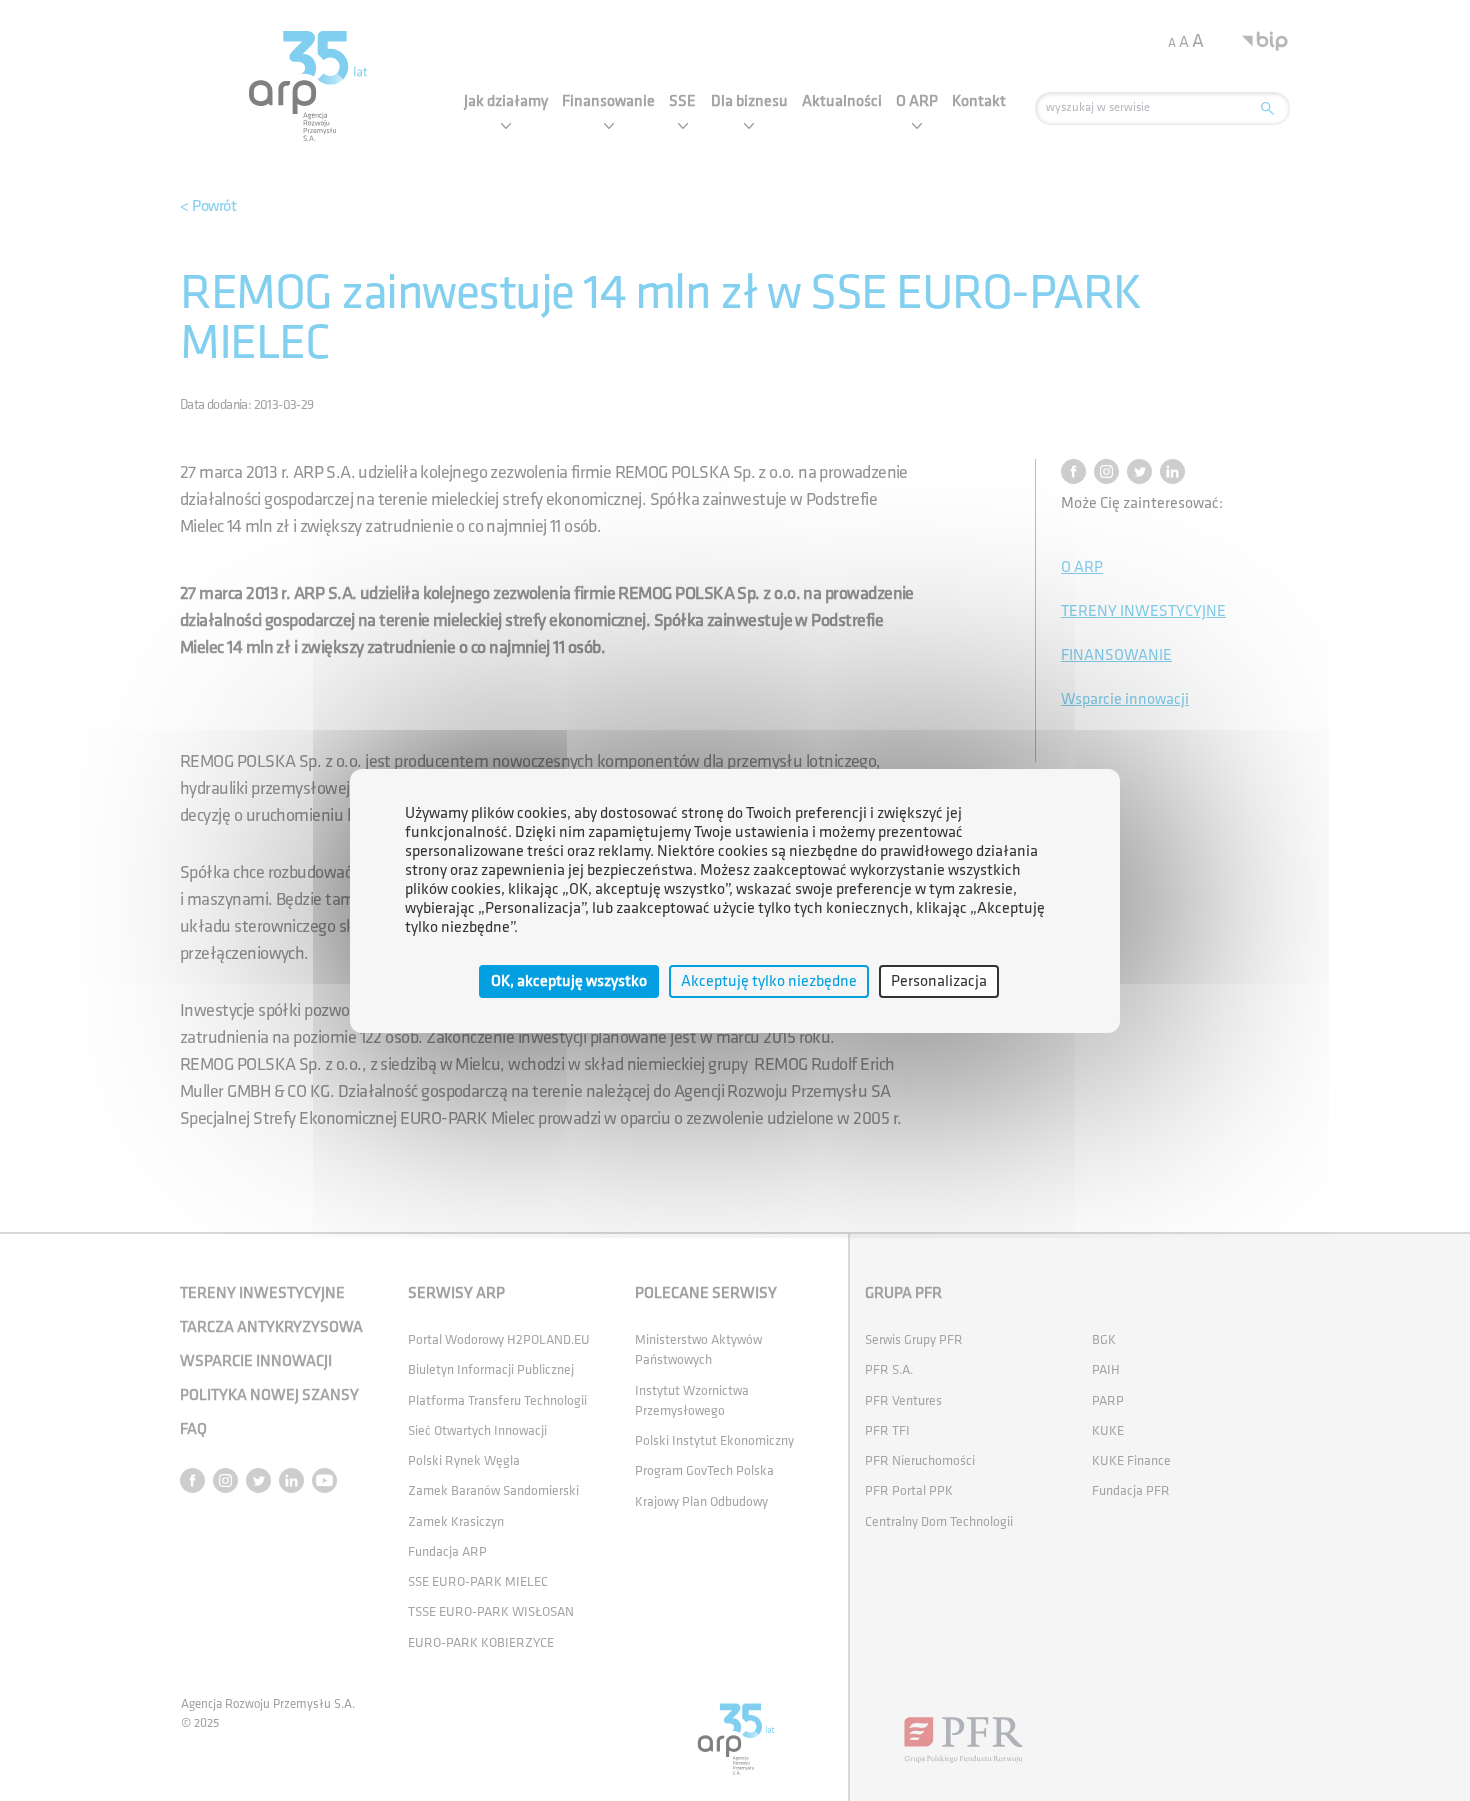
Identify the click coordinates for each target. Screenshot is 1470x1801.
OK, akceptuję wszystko (569, 980)
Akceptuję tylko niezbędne (769, 980)
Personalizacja (939, 980)
